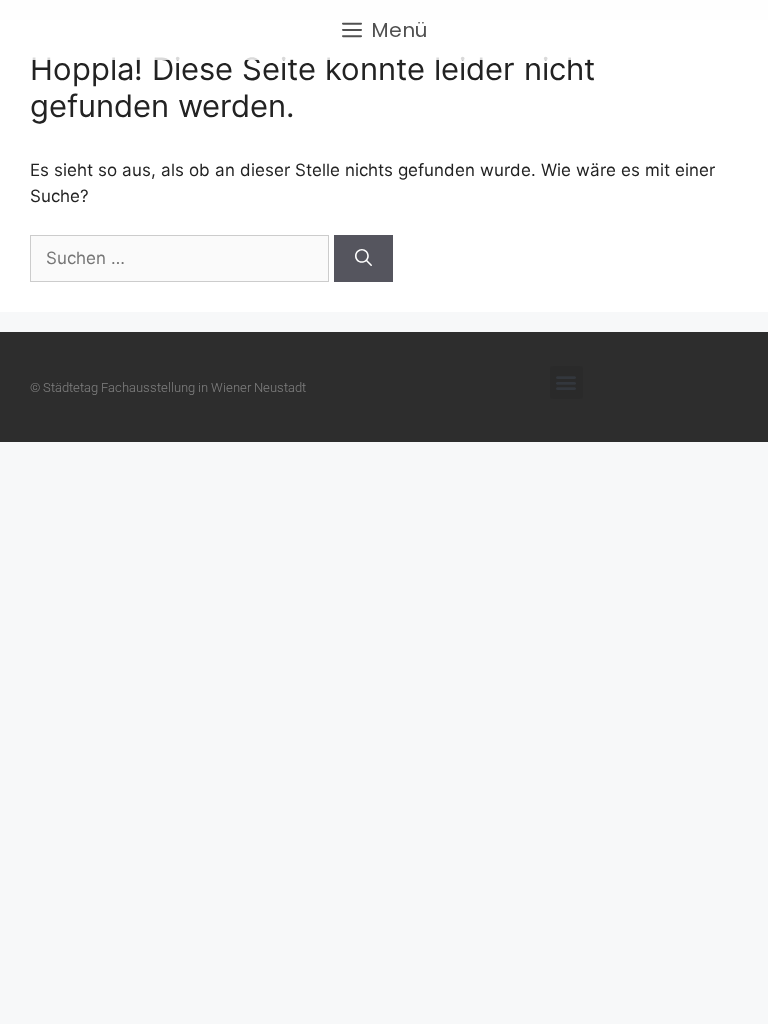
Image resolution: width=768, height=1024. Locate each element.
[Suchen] (363, 259)
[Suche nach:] (182, 258)
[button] (566, 382)
